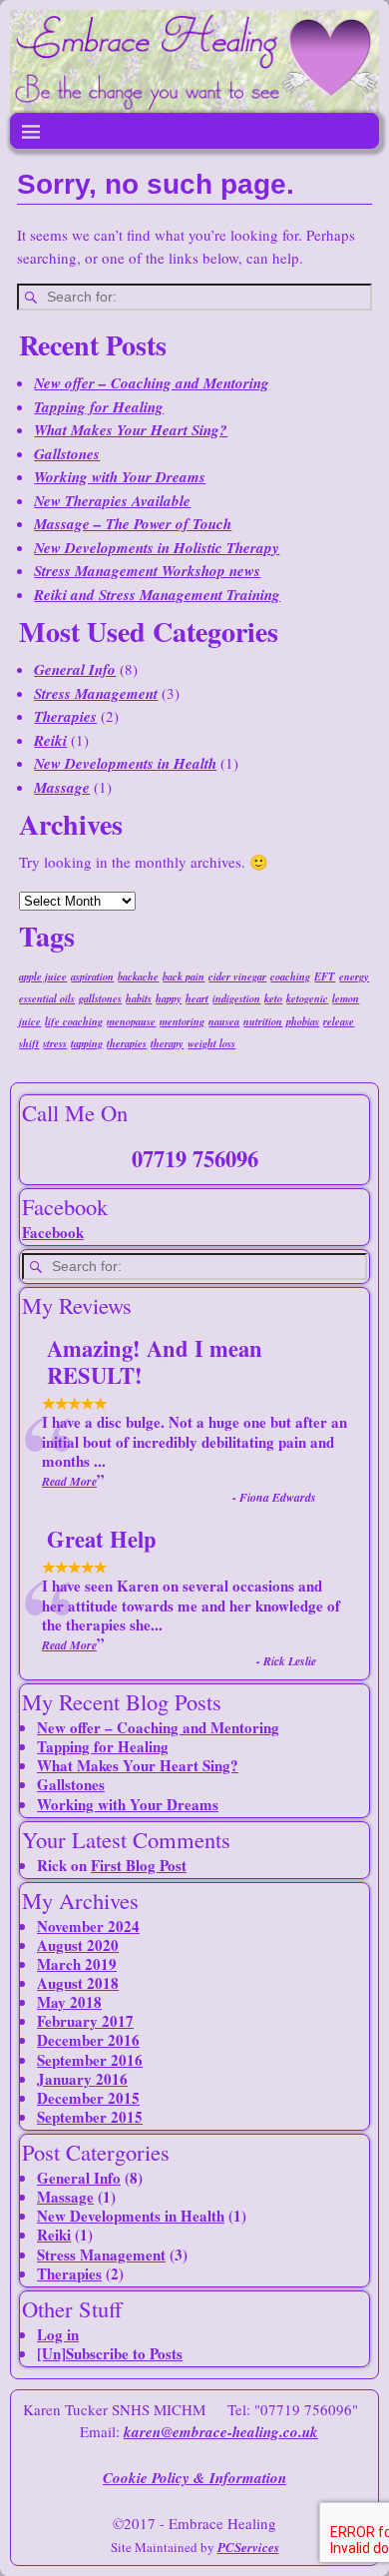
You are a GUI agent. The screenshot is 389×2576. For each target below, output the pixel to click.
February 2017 (85, 2021)
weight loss (211, 1043)
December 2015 (88, 2098)
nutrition (263, 1021)
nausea (224, 1021)
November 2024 (88, 1926)
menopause (131, 1021)
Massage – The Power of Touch (133, 524)
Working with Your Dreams (120, 477)
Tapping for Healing (99, 407)
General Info (75, 669)
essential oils (47, 998)
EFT (325, 976)
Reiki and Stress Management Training (157, 595)
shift (29, 1043)
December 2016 (88, 2040)
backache (138, 976)
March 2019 (77, 1964)
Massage (62, 787)
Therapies (65, 716)
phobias (303, 1021)
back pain (184, 976)
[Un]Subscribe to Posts (110, 2353)
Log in (58, 2334)
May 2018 (69, 2002)
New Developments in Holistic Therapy (157, 548)
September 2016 (90, 2060)
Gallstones (67, 454)
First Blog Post (139, 1865)
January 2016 (82, 2079)
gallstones (100, 998)
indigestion (236, 998)
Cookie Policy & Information (194, 2478)
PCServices (248, 2547)
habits (139, 998)
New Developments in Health (125, 763)
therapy (167, 1043)
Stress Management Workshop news (147, 571)
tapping (87, 1043)
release (339, 1021)
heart (197, 998)
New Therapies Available (112, 501)
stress (55, 1043)
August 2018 (78, 1983)
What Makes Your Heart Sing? (131, 430)
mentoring (182, 1021)
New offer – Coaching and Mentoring (152, 383)
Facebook (53, 1232)
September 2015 (90, 2117)
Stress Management (96, 693)
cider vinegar (237, 976)
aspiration (92, 976)
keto (273, 998)
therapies (127, 1043)
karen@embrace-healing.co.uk (221, 2432)
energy (354, 976)
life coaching (74, 1021)
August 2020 (78, 1945)
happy (169, 998)
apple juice (43, 976)
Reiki (50, 740)
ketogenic (307, 998)
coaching (290, 976)
